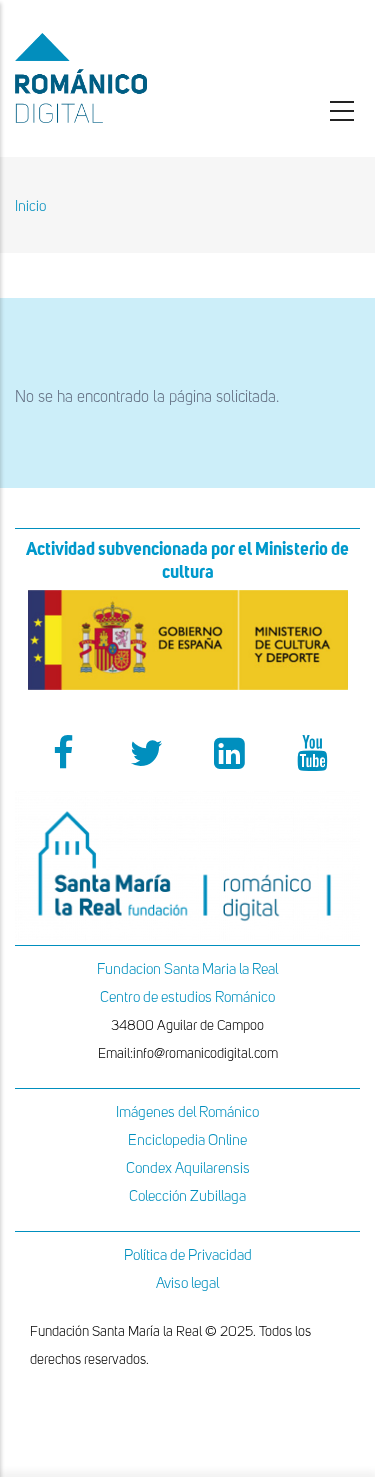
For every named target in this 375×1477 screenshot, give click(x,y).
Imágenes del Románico (187, 1112)
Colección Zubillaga (187, 1196)
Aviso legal (187, 1283)
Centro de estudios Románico (187, 997)
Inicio (30, 206)
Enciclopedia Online (187, 1140)
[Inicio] (125, 78)
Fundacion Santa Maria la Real (187, 969)
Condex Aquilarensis (188, 1168)
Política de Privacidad (188, 1255)
